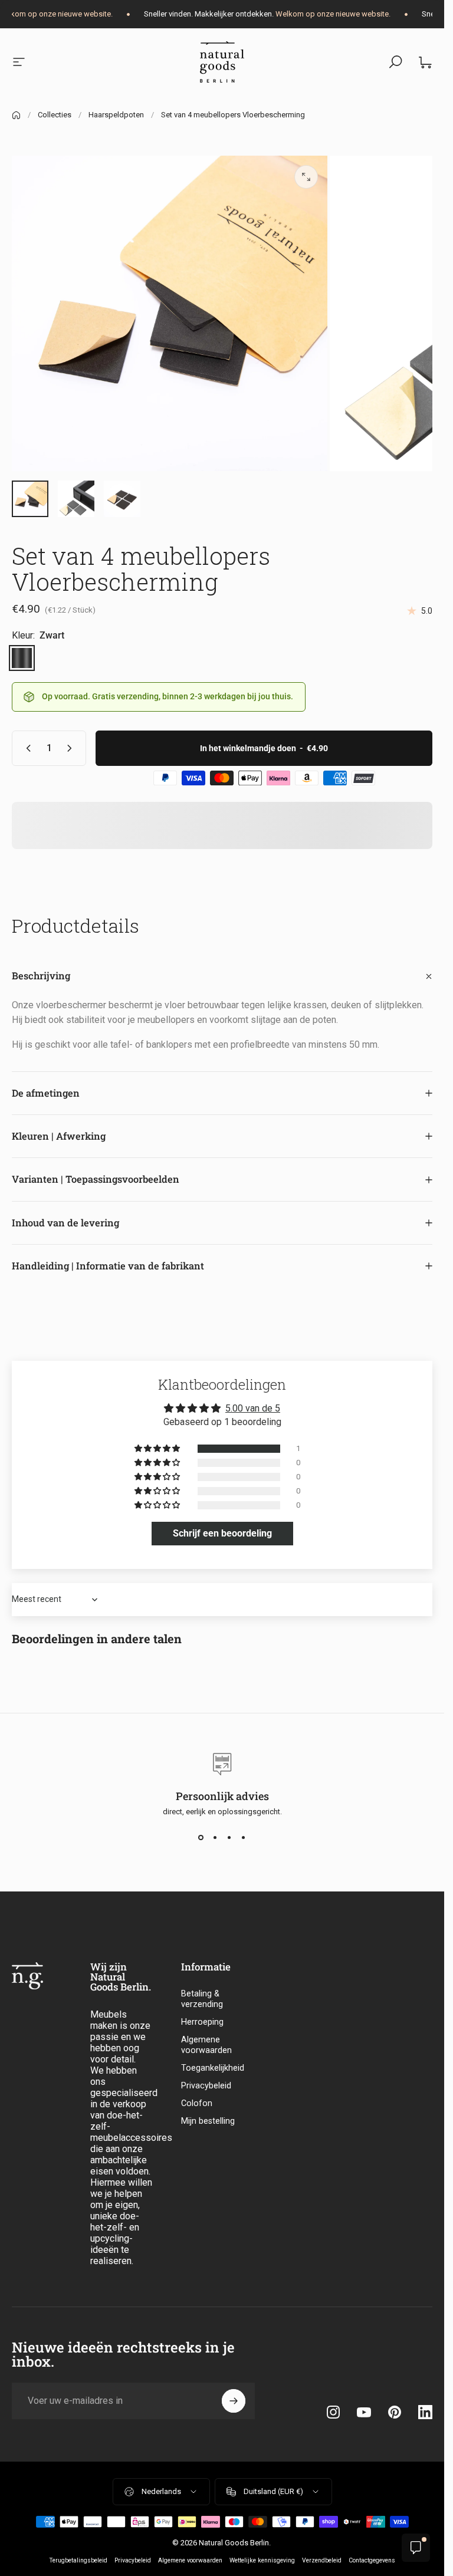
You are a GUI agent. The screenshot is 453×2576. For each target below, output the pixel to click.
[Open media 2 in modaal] (306, 177)
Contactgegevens (372, 2560)
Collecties (55, 115)
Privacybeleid (206, 2086)
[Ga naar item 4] (122, 499)
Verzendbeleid (322, 2560)
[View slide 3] (229, 1837)
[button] (158, 1449)
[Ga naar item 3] (76, 499)
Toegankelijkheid (213, 2068)
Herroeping (202, 2022)
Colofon (197, 2103)
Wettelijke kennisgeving (262, 2560)
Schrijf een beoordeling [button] (222, 1533)
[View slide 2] (215, 1837)
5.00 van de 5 (253, 1408)
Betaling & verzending (202, 1999)
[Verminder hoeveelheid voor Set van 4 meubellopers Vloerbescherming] (26, 748)
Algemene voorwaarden (206, 2045)
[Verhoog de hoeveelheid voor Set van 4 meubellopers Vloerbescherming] (72, 748)
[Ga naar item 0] (30, 499)
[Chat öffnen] (416, 2548)
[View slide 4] (244, 1837)
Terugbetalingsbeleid (78, 2560)
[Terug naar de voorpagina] (16, 115)
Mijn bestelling (208, 2121)
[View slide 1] (201, 1837)
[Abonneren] (234, 2401)
